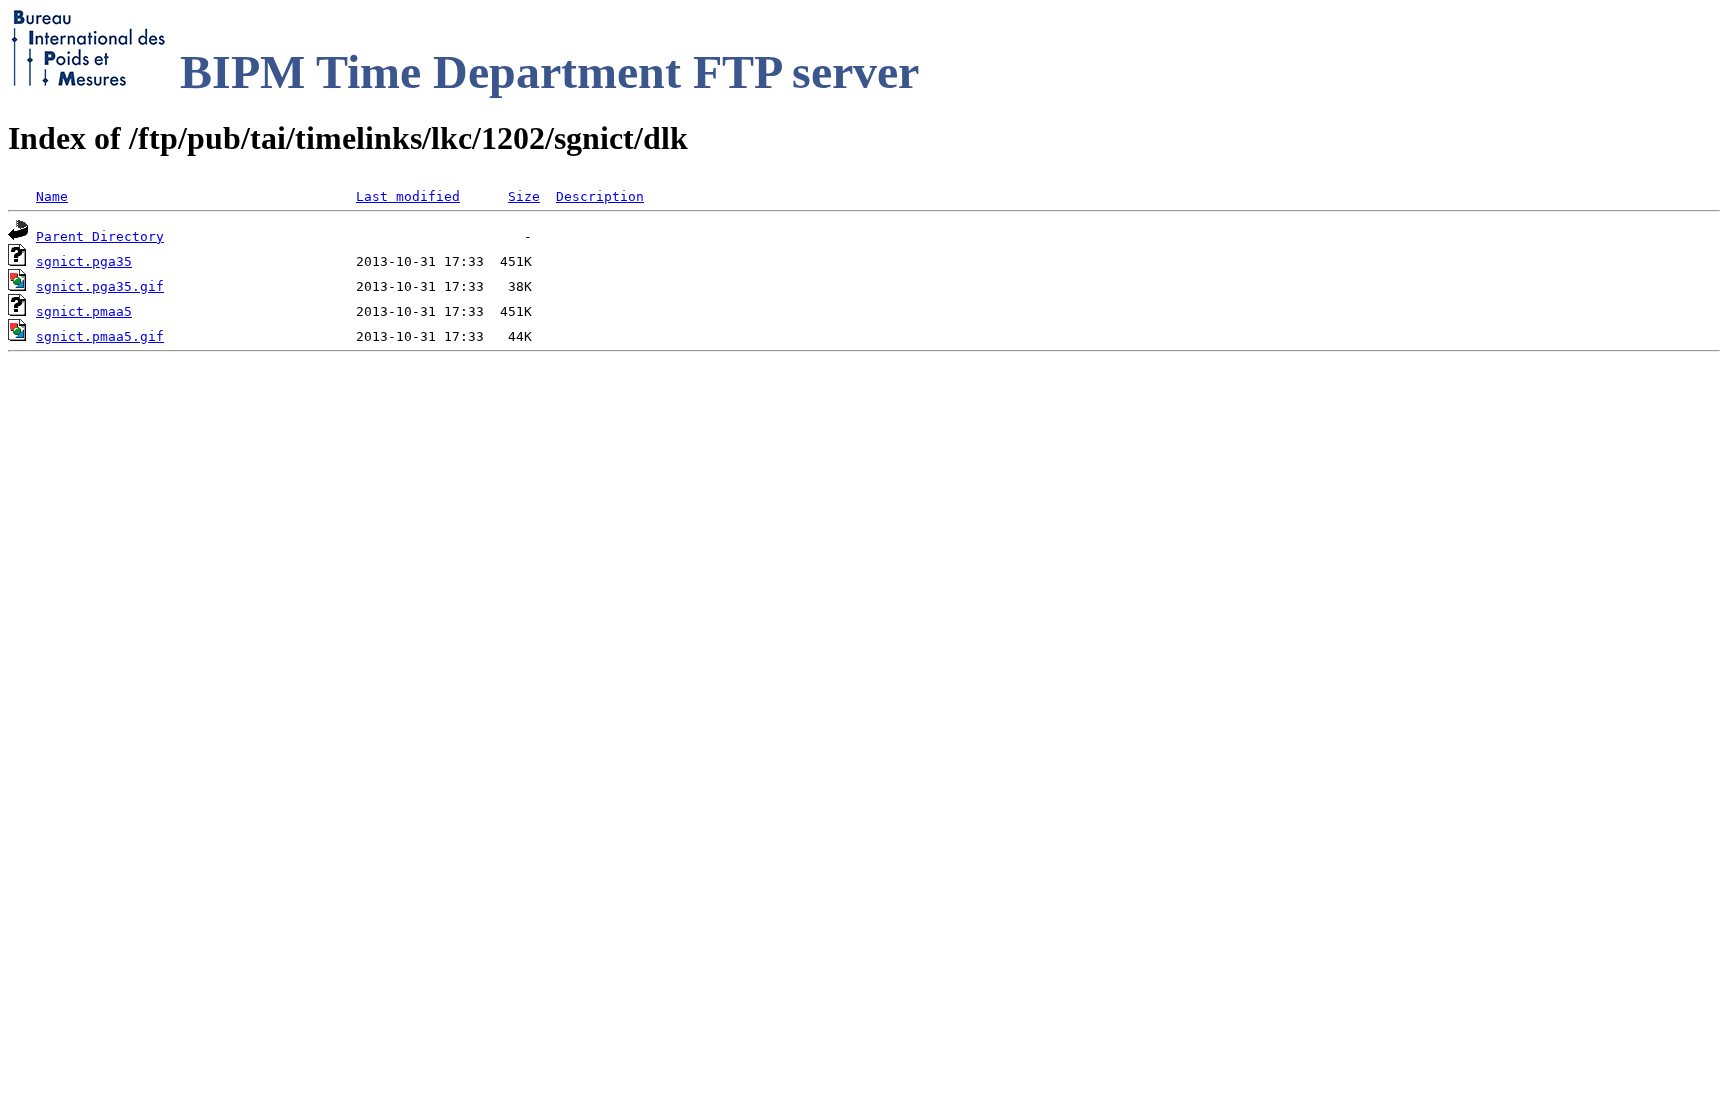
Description (600, 196)
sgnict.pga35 (84, 261)
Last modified (408, 196)
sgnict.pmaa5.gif (100, 336)
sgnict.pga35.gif (100, 286)
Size (524, 196)
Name (52, 196)
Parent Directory (100, 236)
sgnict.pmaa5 (84, 311)
